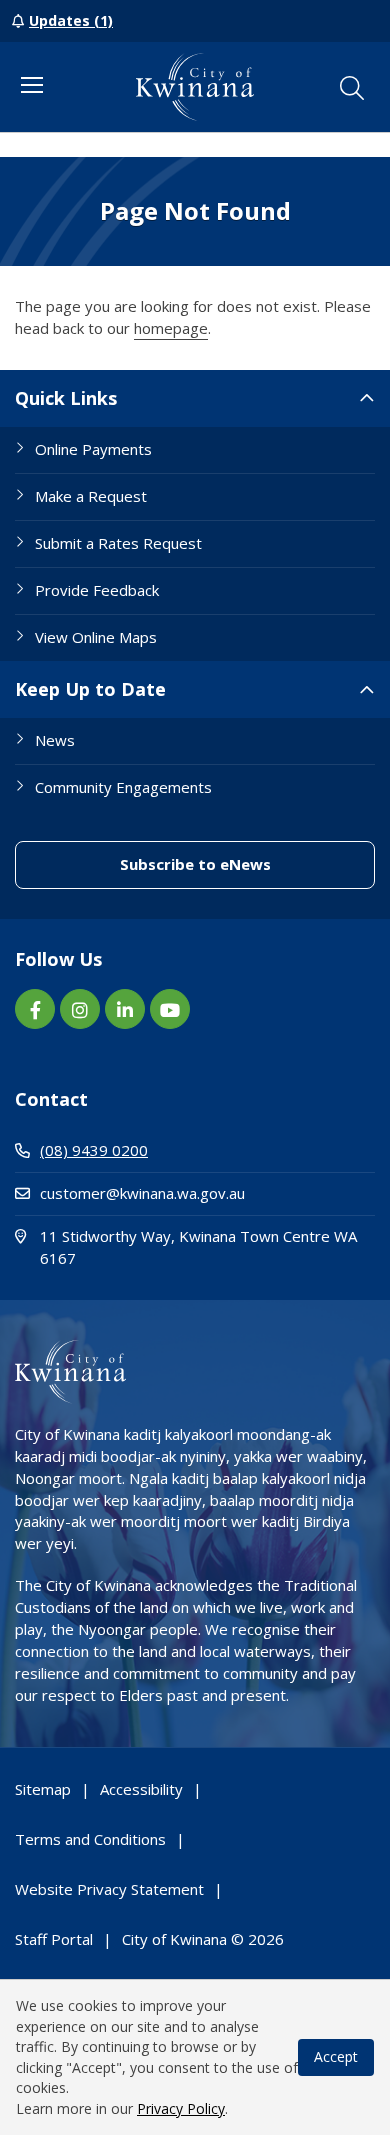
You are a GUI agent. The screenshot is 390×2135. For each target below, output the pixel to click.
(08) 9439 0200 (94, 1150)
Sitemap (43, 1789)
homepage (171, 328)
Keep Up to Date (90, 689)
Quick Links (66, 398)
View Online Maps (96, 637)
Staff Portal (54, 1939)
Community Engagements (123, 787)
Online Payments (93, 449)
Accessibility (141, 1789)
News (55, 740)
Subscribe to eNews (247, 863)
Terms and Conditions (90, 1839)
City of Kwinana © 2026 (203, 1939)
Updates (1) (71, 20)
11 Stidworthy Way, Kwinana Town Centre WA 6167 (198, 1247)
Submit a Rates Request (118, 543)
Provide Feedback (97, 590)
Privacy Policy (181, 2108)
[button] (352, 88)
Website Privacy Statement (109, 1889)
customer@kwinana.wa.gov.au (142, 1193)
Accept (336, 2056)
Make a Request (91, 496)
